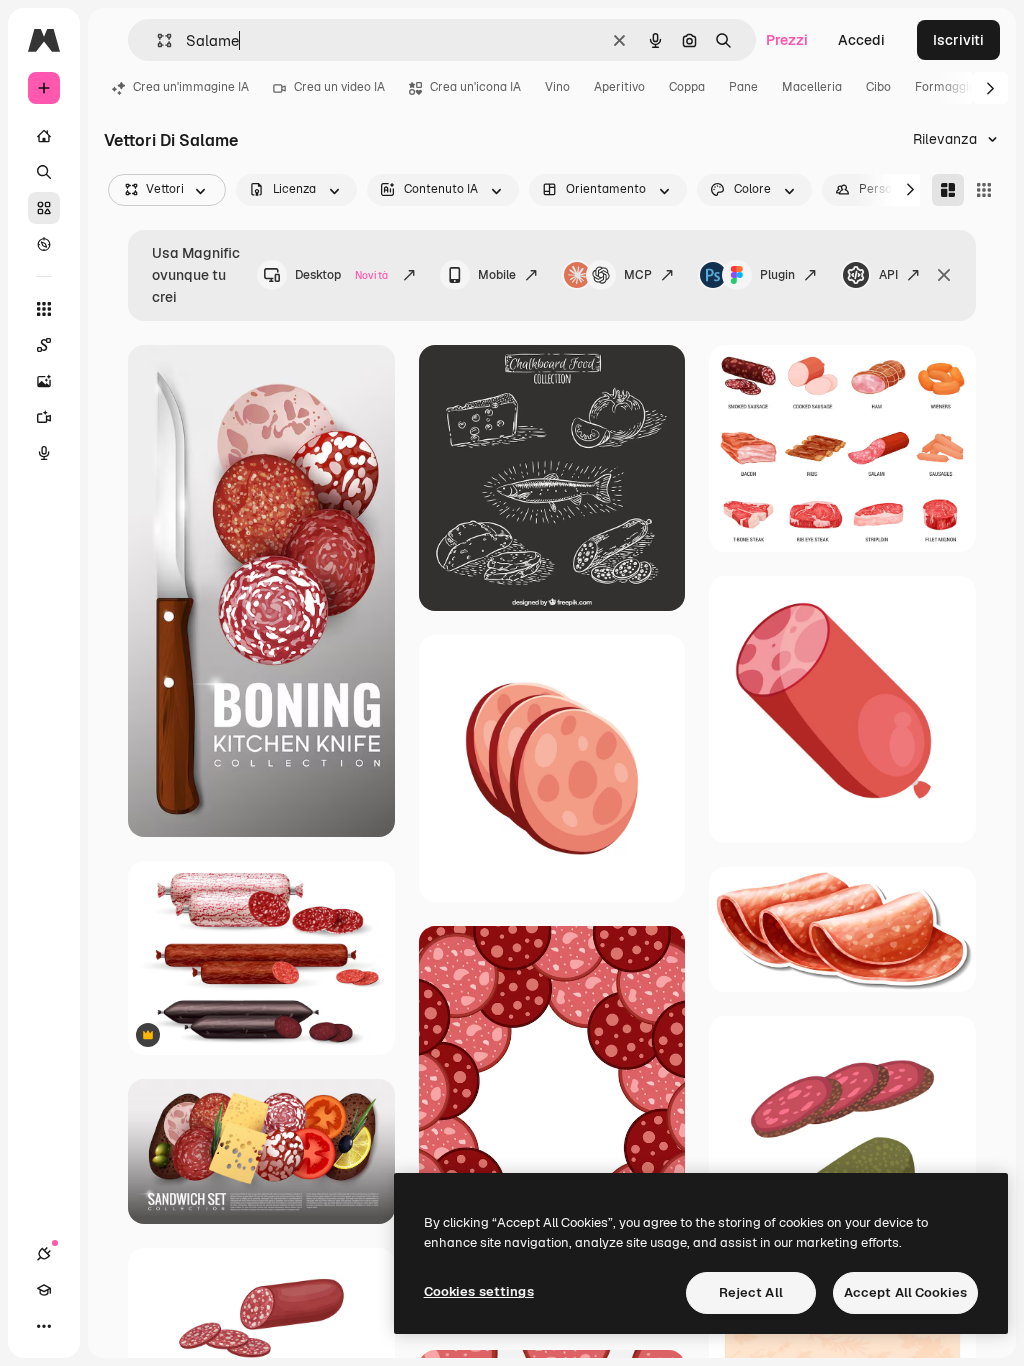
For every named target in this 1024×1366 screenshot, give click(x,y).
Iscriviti (958, 40)
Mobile (497, 275)
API (888, 275)
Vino (557, 87)
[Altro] (44, 1326)
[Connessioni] (44, 1254)
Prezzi (787, 40)
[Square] (984, 190)
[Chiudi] (944, 275)
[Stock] (44, 208)
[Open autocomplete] (156, 40)
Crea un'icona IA (475, 87)
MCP (638, 275)
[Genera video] (44, 417)
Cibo (878, 87)
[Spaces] (44, 345)
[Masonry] (948, 190)
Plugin (777, 275)
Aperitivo (619, 87)
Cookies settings (479, 1291)
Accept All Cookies (905, 1292)
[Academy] (44, 1290)
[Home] (44, 136)
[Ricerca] (44, 172)
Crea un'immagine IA (191, 87)
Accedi (861, 40)
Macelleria (812, 87)
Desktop (341, 275)
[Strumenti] (44, 309)
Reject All (751, 1292)
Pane (743, 87)
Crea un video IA (339, 87)
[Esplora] (44, 244)
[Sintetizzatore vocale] (44, 453)
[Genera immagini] (44, 381)
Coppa (687, 87)
